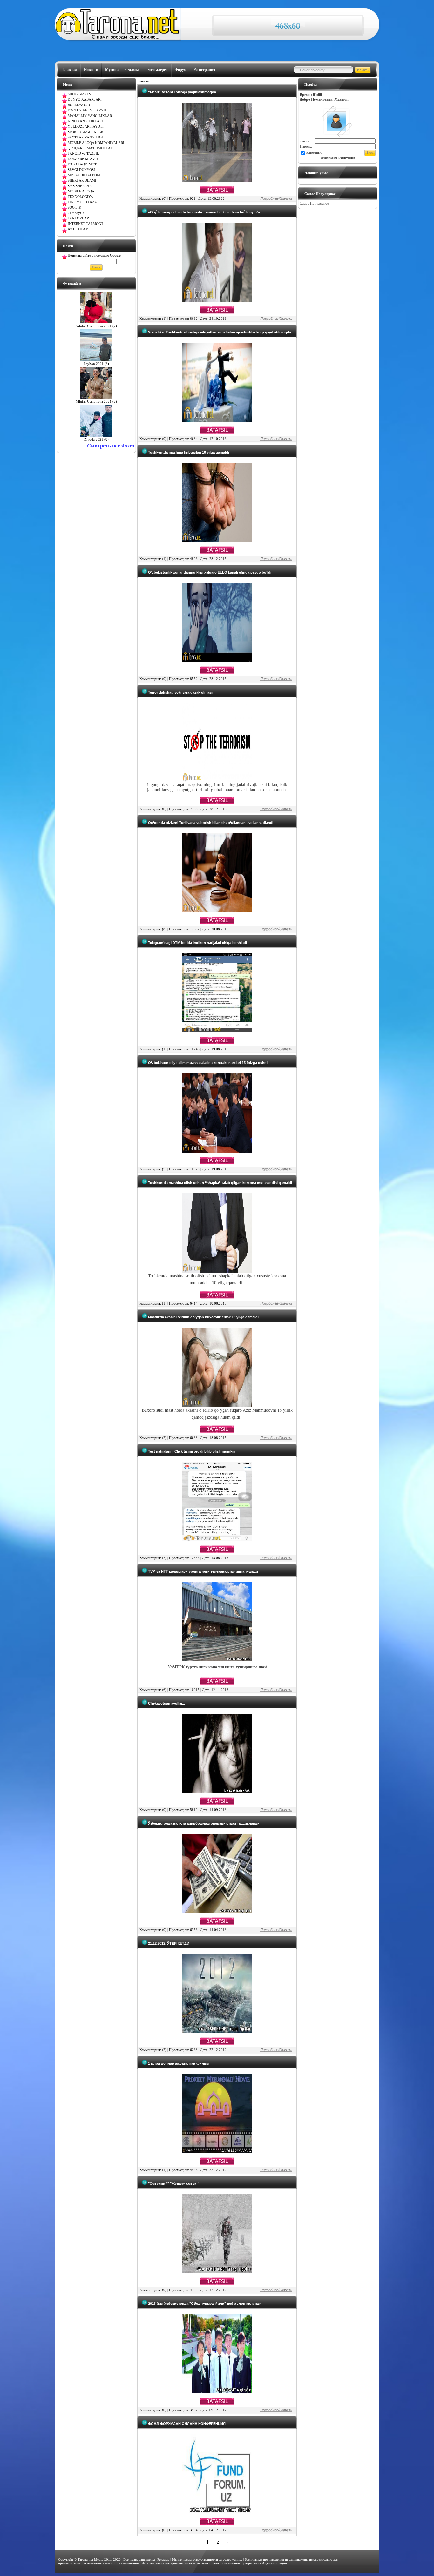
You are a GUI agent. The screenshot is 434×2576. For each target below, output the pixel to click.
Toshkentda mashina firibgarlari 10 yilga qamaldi (188, 452)
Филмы (132, 70)
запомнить (314, 153)
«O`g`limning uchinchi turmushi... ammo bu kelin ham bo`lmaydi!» (203, 212)
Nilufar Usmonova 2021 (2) (96, 402)
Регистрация (204, 70)
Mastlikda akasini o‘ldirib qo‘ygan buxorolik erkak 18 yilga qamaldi (203, 1317)
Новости (91, 70)
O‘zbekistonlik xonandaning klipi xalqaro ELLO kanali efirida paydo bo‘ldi (209, 572)
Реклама (163, 2560)
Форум (181, 70)
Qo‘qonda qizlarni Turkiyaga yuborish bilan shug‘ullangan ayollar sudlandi (210, 823)
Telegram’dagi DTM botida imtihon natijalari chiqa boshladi (197, 943)
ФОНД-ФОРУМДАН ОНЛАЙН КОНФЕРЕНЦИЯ (186, 2424)
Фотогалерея (157, 70)
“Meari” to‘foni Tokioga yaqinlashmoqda (182, 92)
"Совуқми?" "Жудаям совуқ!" (173, 2183)
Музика (112, 70)
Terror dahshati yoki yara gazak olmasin (181, 692)
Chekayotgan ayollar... (166, 1703)
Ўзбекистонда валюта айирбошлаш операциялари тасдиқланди (203, 1823)
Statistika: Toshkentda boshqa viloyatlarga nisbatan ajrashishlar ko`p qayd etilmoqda (219, 332)
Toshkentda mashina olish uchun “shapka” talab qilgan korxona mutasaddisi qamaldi (220, 1183)
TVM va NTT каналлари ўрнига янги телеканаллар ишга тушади (203, 1571)
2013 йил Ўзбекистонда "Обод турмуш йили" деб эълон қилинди (204, 2304)
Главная (70, 70)
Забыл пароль (329, 158)
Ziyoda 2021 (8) (96, 439)
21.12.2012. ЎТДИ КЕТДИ (168, 1943)
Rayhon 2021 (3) (96, 364)
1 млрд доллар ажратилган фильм (178, 2063)
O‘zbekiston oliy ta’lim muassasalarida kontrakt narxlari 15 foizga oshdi (207, 1063)
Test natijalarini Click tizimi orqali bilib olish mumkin (191, 1451)
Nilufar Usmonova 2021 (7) (96, 326)
